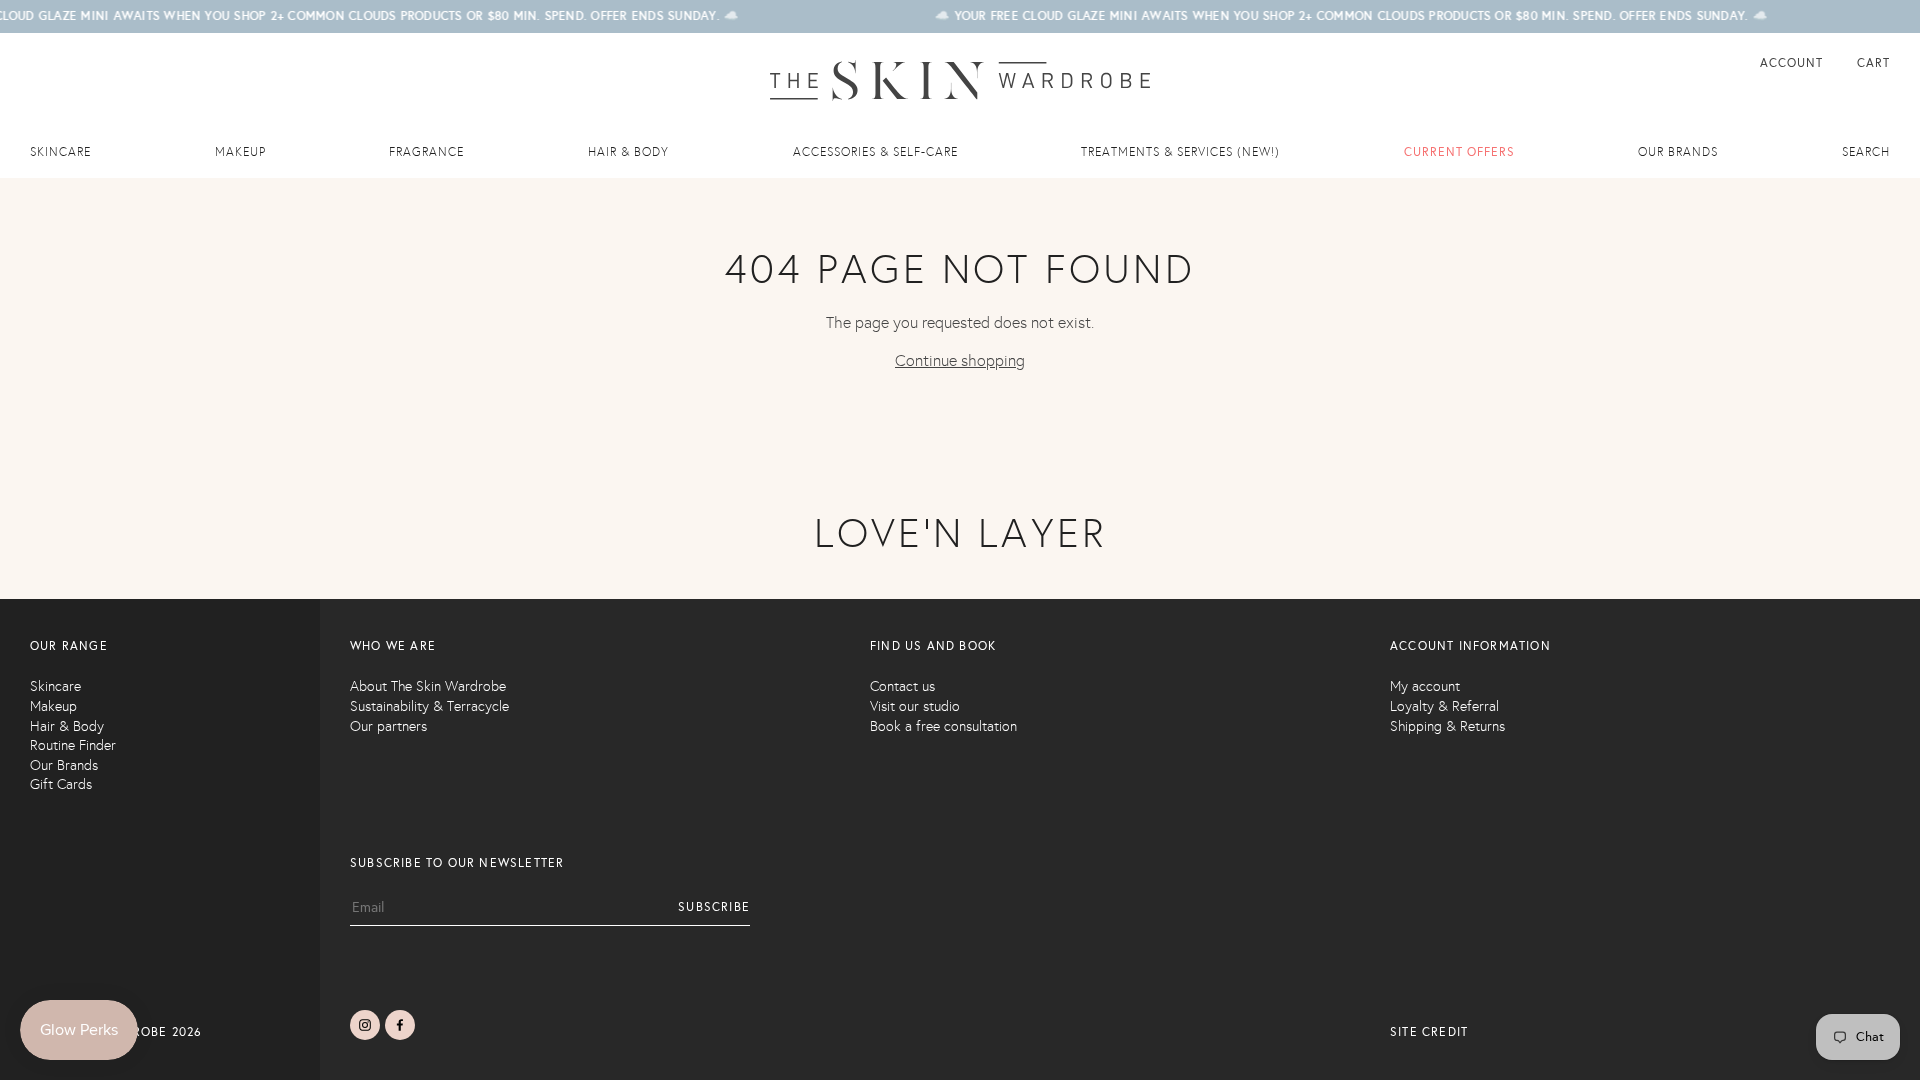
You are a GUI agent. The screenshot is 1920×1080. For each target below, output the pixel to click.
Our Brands (64, 765)
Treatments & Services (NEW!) (1180, 152)
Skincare (60, 152)
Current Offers (1459, 152)
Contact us (902, 686)
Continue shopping (960, 360)
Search (1866, 152)
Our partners (388, 726)
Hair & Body (628, 152)
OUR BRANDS (1678, 152)
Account (1793, 63)
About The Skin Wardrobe (428, 686)
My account (1425, 686)
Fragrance (426, 152)
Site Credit (1429, 1032)
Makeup (240, 152)
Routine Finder (73, 745)
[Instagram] (365, 1025)
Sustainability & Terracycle (429, 706)
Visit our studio (915, 706)
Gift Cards (61, 784)
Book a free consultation (943, 726)
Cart (1873, 63)
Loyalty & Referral (1444, 706)
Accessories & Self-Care (875, 152)
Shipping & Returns (1447, 726)
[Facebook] (400, 1025)
